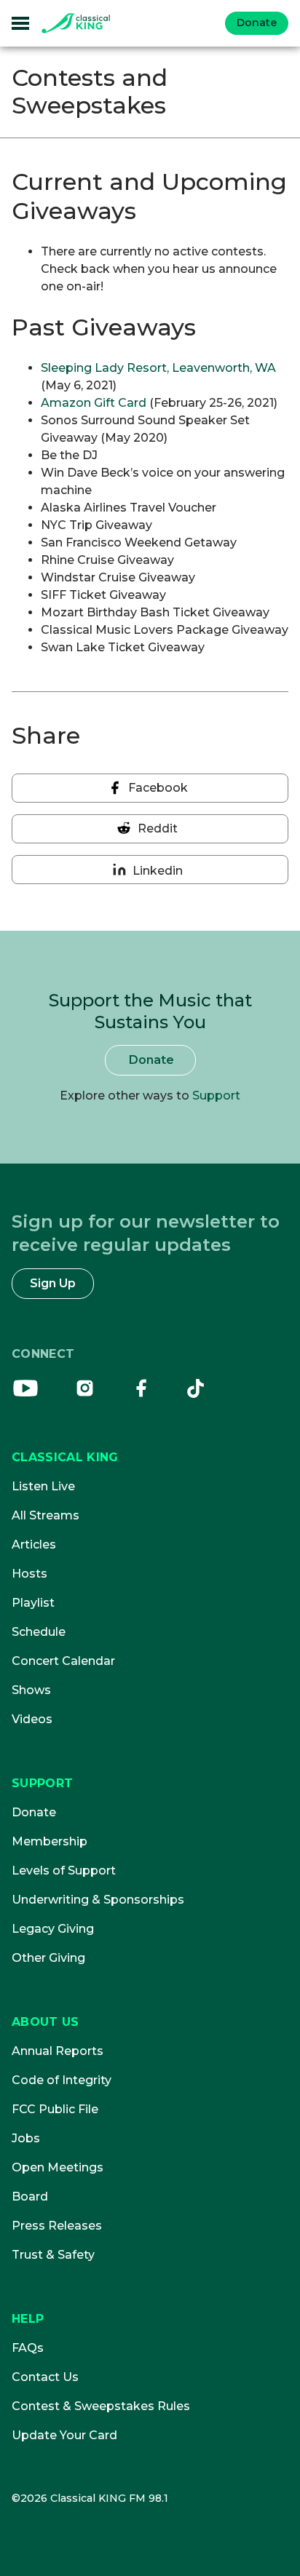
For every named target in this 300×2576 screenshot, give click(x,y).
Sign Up (53, 1283)
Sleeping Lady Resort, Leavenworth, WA (158, 368)
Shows (31, 1690)
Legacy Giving (53, 1929)
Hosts (29, 1574)
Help (28, 2319)
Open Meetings (58, 2167)
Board (30, 2197)
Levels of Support (64, 1871)
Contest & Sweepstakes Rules (101, 2406)
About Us (46, 2022)
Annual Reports (58, 2051)
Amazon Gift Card (94, 403)
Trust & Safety (53, 2255)
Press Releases (57, 2226)
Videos (32, 1719)
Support (216, 1096)
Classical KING (65, 1457)
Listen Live (43, 1486)
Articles (34, 1545)
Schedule (39, 1632)
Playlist (33, 1603)
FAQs (28, 2348)
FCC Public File (55, 2109)
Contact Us (45, 2377)
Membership (50, 1841)
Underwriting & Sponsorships (98, 1900)
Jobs (26, 2138)
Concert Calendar (63, 1661)
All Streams (46, 1515)
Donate (257, 23)
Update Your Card (64, 2435)
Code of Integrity (62, 2080)
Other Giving (48, 1958)
